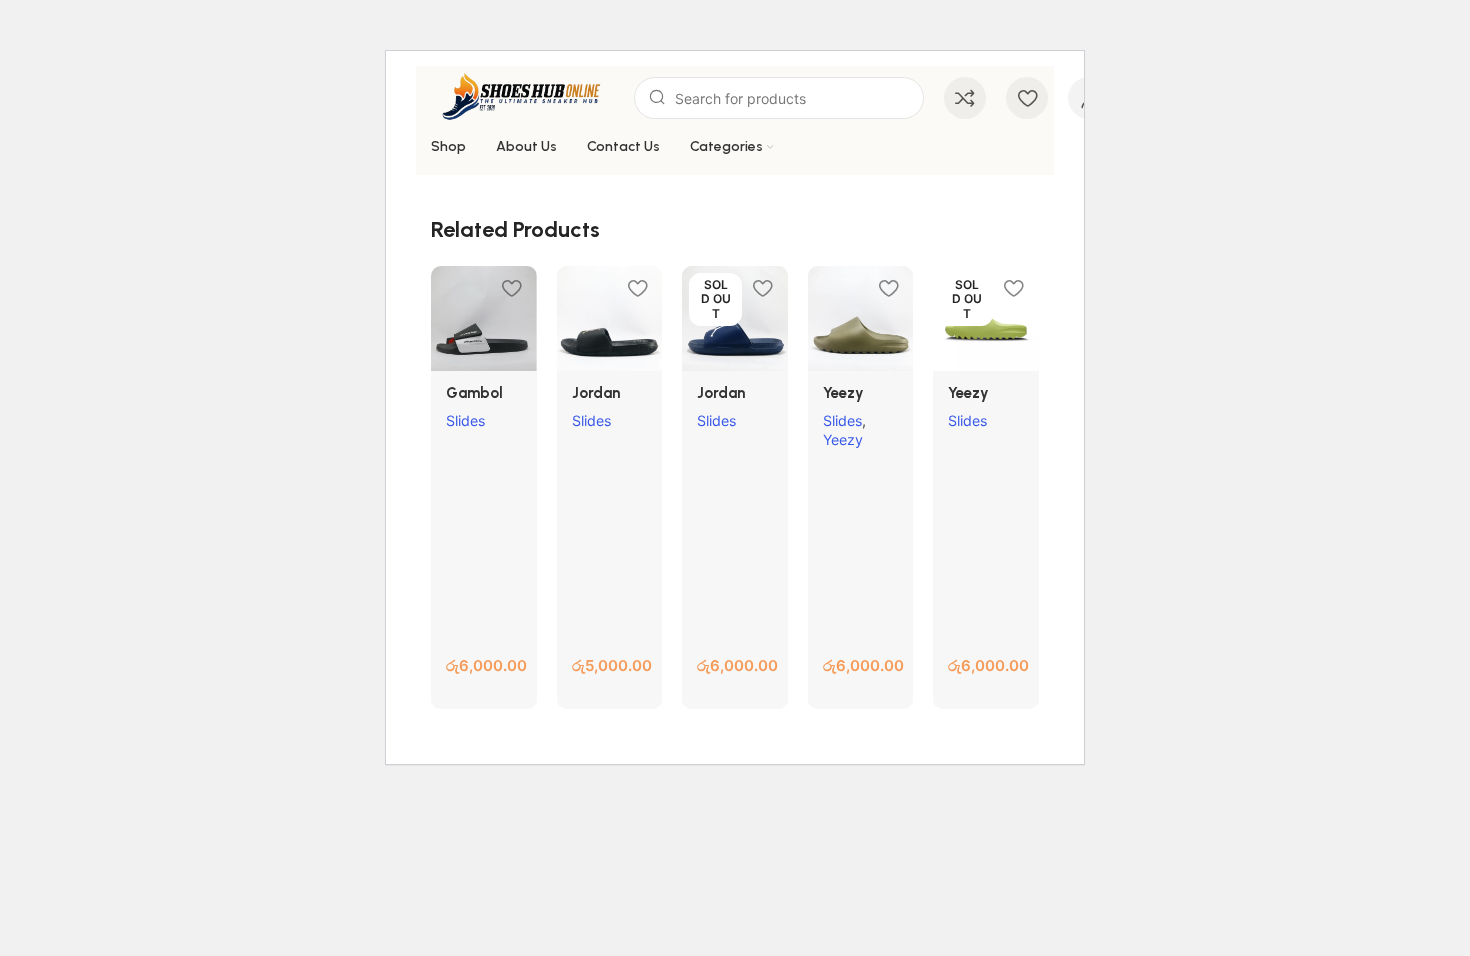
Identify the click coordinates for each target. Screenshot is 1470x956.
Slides (465, 420)
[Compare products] (965, 98)
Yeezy (843, 439)
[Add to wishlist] (512, 288)
